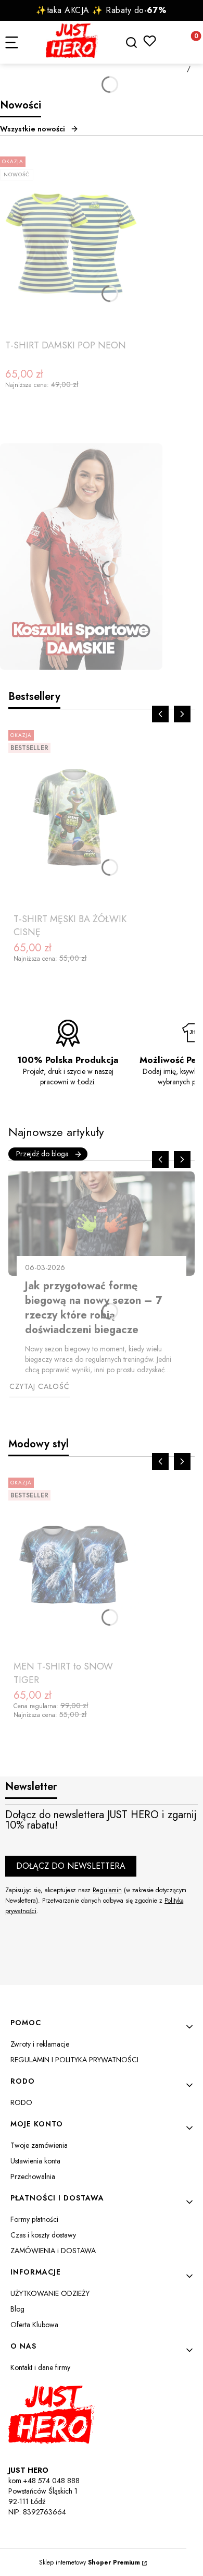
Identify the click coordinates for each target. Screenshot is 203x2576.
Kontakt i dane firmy (40, 2367)
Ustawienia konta (35, 2161)
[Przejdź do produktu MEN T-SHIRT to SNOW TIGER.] (74, 1565)
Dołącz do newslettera (71, 1866)
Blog (17, 2309)
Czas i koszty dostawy (43, 2235)
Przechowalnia (33, 2176)
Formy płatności (34, 2219)
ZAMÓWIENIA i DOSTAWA (53, 2251)
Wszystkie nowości (33, 129)
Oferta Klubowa (34, 2325)
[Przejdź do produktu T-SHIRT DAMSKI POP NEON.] (71, 244)
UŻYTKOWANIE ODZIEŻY (50, 2293)
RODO (21, 2102)
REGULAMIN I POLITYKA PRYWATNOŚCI (74, 2060)
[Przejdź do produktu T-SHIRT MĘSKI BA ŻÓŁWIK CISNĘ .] (74, 817)
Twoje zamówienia (39, 2145)
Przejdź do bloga (42, 1154)
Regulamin (107, 1890)
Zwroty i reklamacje (40, 2044)
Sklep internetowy (90, 2562)
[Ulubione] (150, 41)
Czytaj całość (40, 1386)
